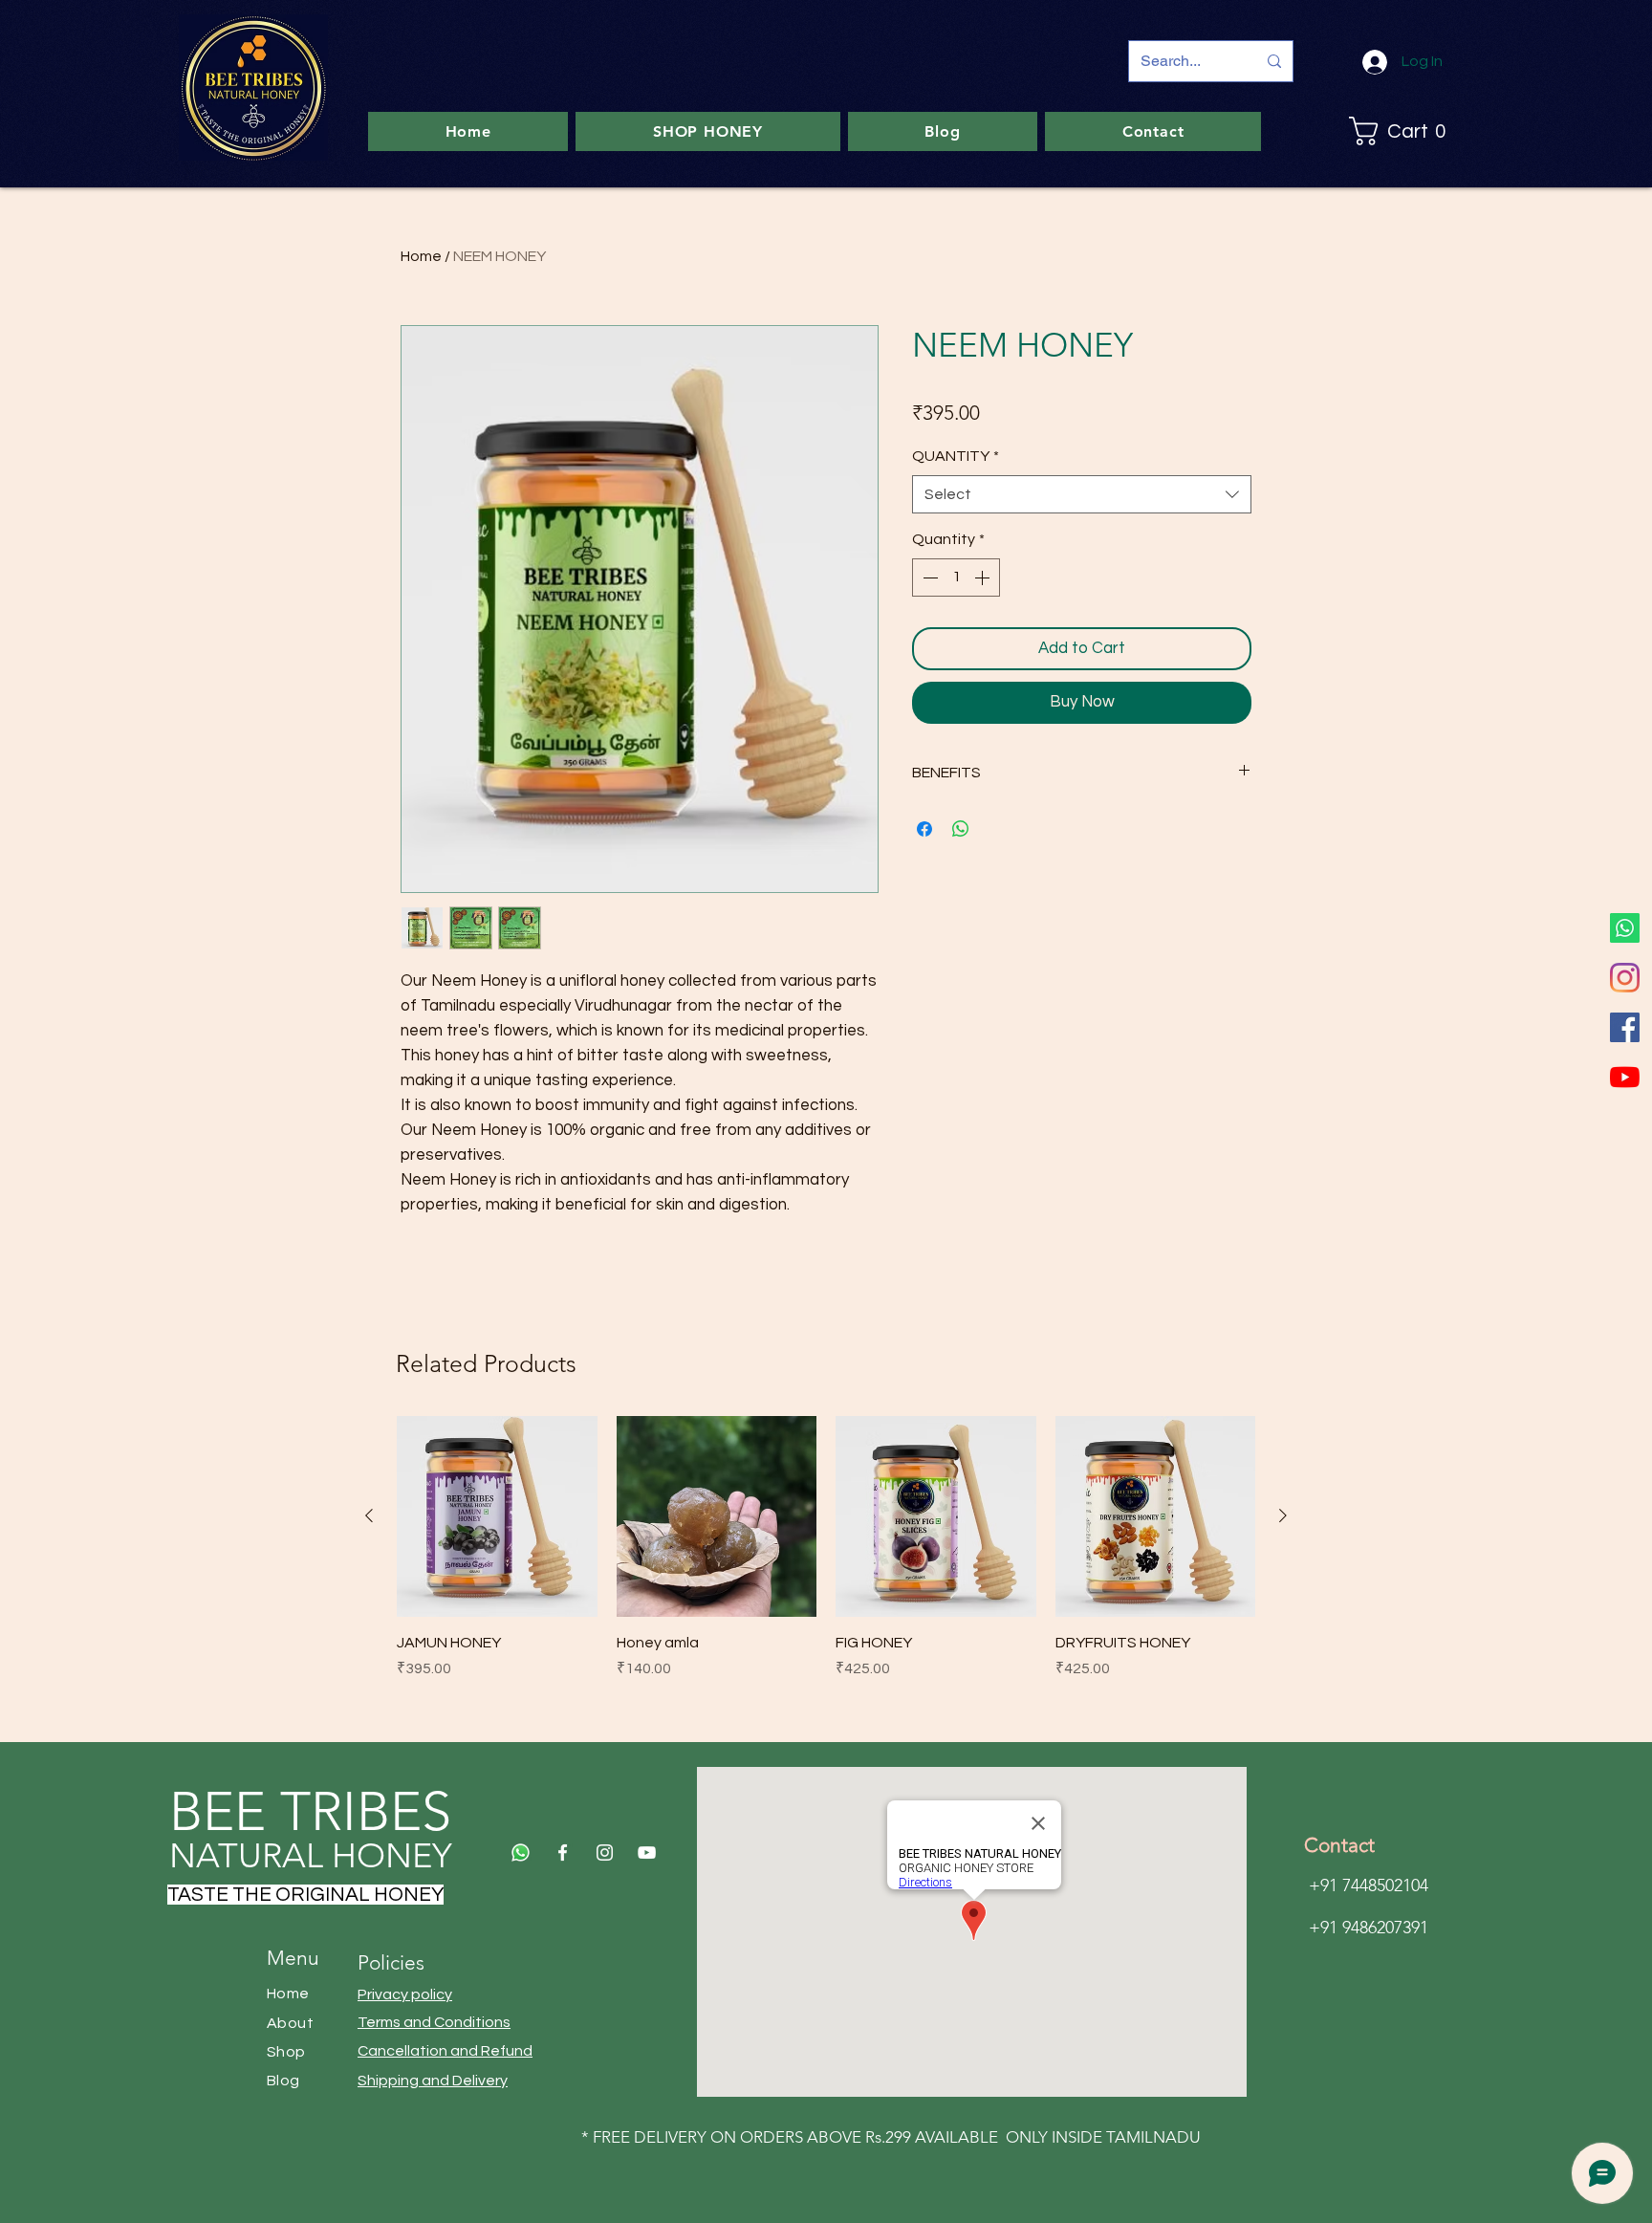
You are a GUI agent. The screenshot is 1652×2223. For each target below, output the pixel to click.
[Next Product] (1283, 1515)
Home (421, 256)
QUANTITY (956, 456)
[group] (826, 1548)
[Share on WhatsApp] (961, 829)
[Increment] (984, 578)
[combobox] (1082, 494)
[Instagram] (1625, 978)
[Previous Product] (369, 1515)
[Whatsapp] (1625, 928)
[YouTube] (1625, 1077)
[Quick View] (497, 1516)
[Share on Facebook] (924, 829)
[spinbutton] (956, 578)
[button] (1403, 131)
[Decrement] (928, 578)
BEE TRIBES (310, 1811)
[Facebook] (1625, 1027)
